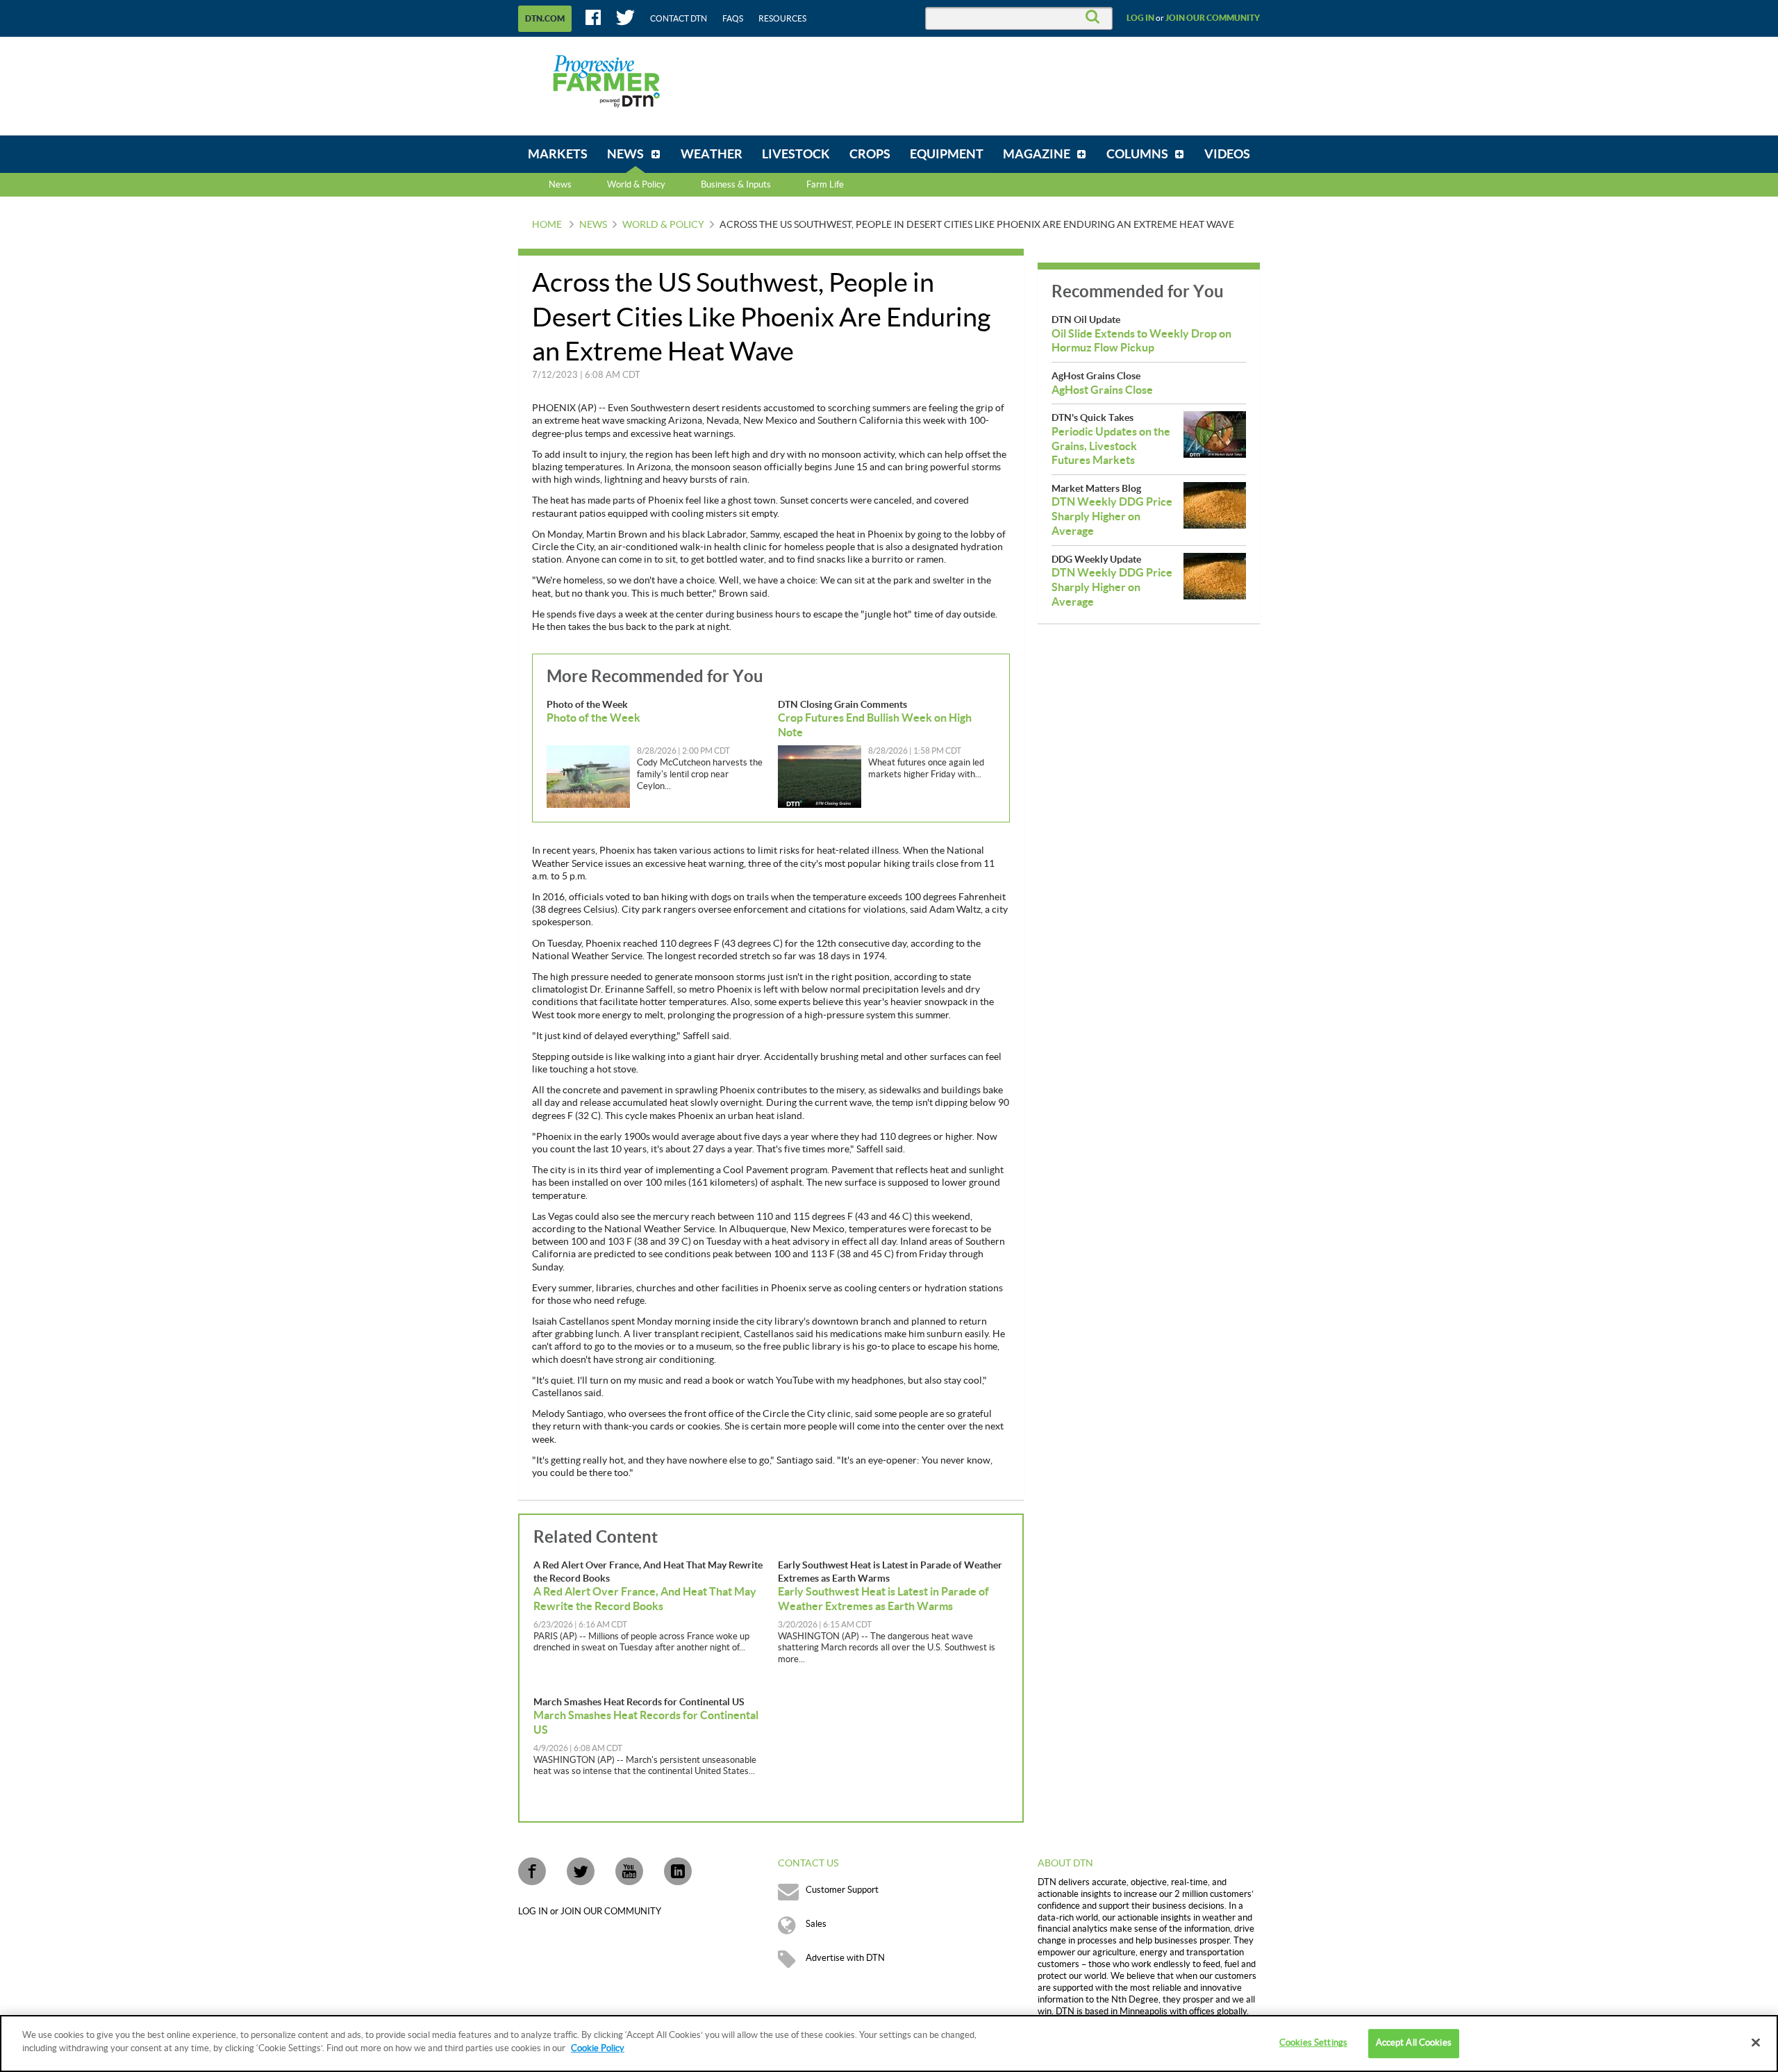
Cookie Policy (598, 2048)
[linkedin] (678, 1871)
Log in (1140, 18)
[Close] (1756, 2042)
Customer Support (842, 1890)
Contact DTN (679, 19)
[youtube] (629, 1871)
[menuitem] (558, 154)
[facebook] (532, 1871)
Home (547, 225)
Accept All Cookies (1414, 2043)
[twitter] (581, 1871)
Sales (816, 1924)
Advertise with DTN (845, 1958)
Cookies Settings (1313, 2043)
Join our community (1213, 18)
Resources (782, 19)
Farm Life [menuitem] (825, 185)
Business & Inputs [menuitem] (736, 185)
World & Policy (663, 225)
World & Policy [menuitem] (636, 185)
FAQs (733, 19)
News (560, 185)
